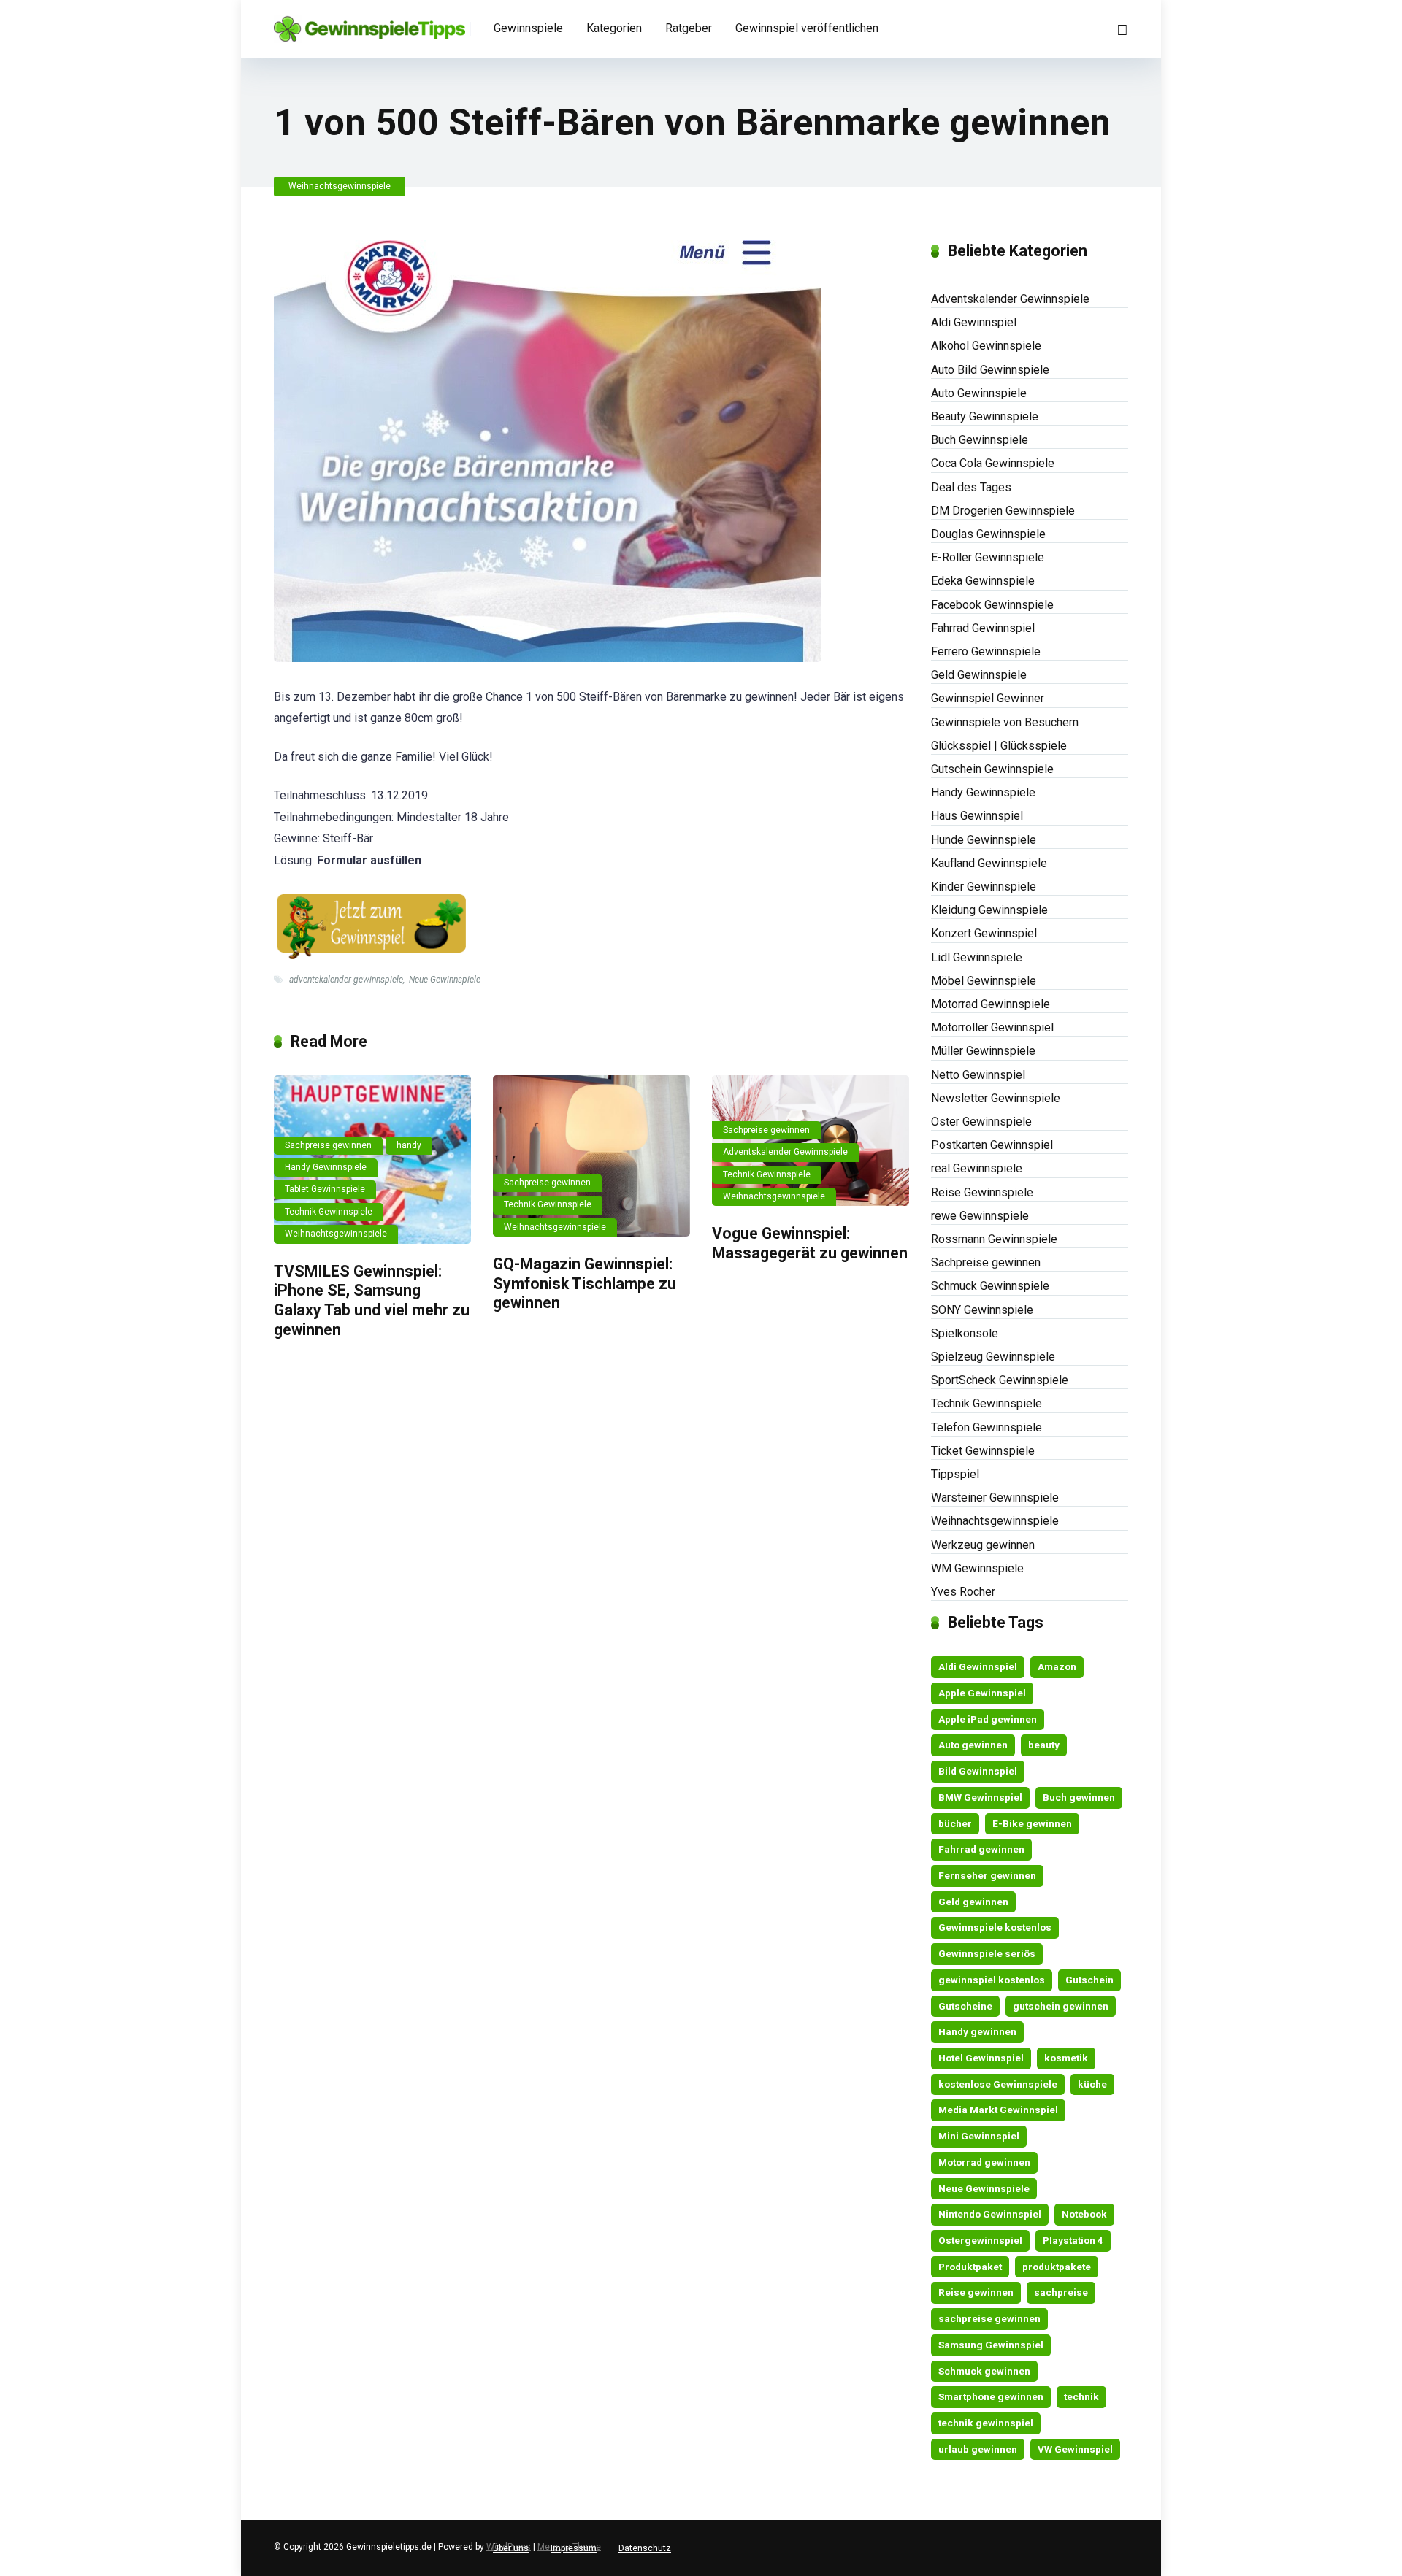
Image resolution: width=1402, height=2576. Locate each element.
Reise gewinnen (976, 2292)
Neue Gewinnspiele (445, 980)
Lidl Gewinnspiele (977, 957)
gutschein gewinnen (1061, 2006)
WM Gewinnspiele (977, 1568)
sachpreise (1061, 2292)
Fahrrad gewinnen (981, 1849)
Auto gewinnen (973, 1745)
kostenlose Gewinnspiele (998, 2084)
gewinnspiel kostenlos (992, 1980)
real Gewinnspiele (977, 1168)
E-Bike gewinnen (1032, 1823)
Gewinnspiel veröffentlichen (807, 28)
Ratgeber (689, 28)
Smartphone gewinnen (991, 2396)
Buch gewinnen (1079, 1797)
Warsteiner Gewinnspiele (995, 1497)
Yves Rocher (963, 1592)
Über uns (511, 2548)
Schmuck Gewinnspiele (990, 1286)
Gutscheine (965, 2006)
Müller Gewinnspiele (983, 1051)
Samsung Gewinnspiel (991, 2345)
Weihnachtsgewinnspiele (340, 186)
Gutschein (1089, 1980)
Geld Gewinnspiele (979, 675)
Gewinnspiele (528, 28)
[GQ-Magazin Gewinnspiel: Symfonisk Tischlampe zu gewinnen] (591, 1156)
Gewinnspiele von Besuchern (1005, 722)
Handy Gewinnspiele (326, 1167)
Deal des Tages (971, 487)
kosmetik (1066, 2058)
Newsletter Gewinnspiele (996, 1098)
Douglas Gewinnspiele (988, 534)
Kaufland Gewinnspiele (989, 863)
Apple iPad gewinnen (988, 1719)
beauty (1044, 1745)
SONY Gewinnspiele (982, 1310)
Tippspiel (955, 1474)
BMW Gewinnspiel (980, 1797)
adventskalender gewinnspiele (346, 980)
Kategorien (614, 28)
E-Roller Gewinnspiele (988, 557)
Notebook (1084, 2214)
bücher (955, 1823)
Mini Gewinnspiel (979, 2136)
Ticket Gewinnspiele (983, 1451)
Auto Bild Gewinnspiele (990, 370)
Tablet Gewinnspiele (325, 1189)
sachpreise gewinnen (989, 2318)
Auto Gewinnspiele (979, 393)
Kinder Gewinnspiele (984, 887)
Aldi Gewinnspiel (974, 322)
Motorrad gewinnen (984, 2162)
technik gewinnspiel (986, 2423)
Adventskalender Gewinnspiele (785, 1152)
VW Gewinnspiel (1075, 2449)
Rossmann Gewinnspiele (994, 1239)
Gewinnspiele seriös (987, 1953)
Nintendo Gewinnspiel (990, 2214)
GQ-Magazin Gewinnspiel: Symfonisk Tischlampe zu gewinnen (585, 1283)
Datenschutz (645, 2548)
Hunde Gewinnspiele (984, 840)
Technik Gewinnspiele (329, 1212)
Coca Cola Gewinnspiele (993, 463)
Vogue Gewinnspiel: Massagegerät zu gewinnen (810, 1243)
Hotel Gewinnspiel (981, 2058)
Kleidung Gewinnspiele (989, 910)
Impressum (574, 2548)
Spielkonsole (965, 1333)
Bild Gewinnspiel (978, 1771)
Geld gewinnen (973, 1902)
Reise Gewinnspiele (982, 1192)
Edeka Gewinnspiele (983, 581)
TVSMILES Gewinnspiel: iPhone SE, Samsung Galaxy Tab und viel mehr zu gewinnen (372, 1300)
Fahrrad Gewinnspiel (983, 628)
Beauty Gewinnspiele (985, 416)
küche (1092, 2084)
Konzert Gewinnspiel (984, 933)
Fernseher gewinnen (987, 1875)
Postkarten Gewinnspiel (992, 1145)
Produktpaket (970, 2267)
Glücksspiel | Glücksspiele (999, 746)
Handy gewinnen (977, 2031)
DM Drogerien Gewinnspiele (1003, 511)
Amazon (1057, 1666)
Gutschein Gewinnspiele (992, 769)
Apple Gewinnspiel (982, 1693)
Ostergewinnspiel (980, 2240)
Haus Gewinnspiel (977, 816)
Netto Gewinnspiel (978, 1075)
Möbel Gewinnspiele (984, 981)
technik (1081, 2396)
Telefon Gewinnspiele (987, 1427)
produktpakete (1057, 2267)
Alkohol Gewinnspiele (986, 346)
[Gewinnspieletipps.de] (369, 24)
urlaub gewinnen (978, 2449)
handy (409, 1145)
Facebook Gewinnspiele (992, 605)
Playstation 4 (1073, 2240)
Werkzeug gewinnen (983, 1545)
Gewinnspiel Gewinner (988, 698)
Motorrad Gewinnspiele (991, 1004)
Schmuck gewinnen (984, 2371)
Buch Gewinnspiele (980, 440)
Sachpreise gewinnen (328, 1145)
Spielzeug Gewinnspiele (993, 1357)
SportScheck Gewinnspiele (1000, 1380)
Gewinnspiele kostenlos (995, 1927)
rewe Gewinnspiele (980, 1216)
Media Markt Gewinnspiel (998, 2110)
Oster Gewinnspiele (981, 1122)
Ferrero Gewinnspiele (986, 651)
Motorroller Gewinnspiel (992, 1027)
